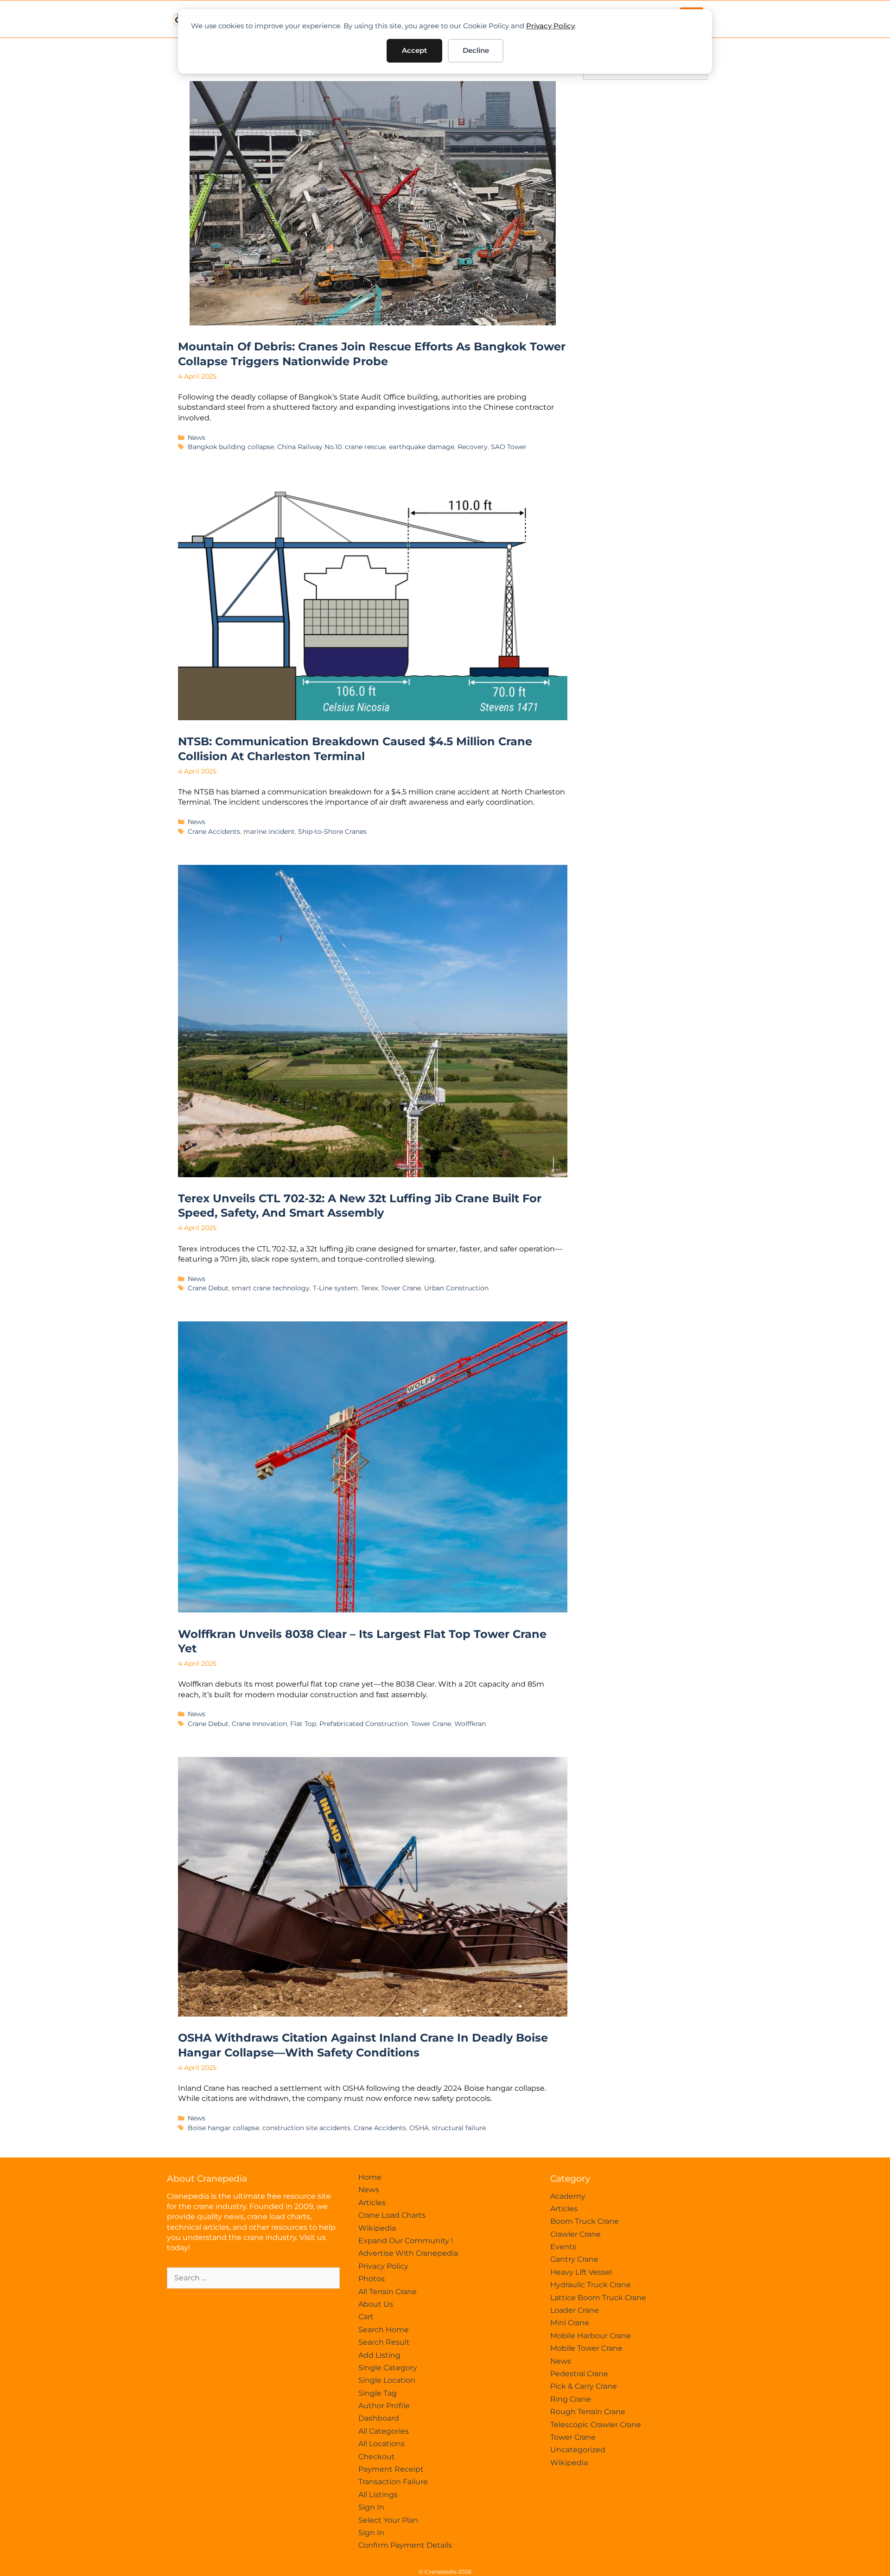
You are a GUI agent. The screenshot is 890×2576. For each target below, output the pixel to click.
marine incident (269, 831)
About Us (376, 2304)
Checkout (377, 2457)
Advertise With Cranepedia (408, 2253)
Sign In (371, 2507)
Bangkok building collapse (231, 447)
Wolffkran (470, 1724)
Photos (372, 2279)
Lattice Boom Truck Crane (598, 2298)
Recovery (473, 447)
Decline (476, 50)
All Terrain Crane (388, 2292)
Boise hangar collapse (223, 2128)
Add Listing (379, 2355)
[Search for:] (253, 2278)
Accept (414, 50)
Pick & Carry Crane (584, 2386)
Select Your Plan (388, 2520)
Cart (366, 2317)
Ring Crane (571, 2399)
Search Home (384, 2330)
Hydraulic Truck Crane (591, 2285)
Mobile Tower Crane (586, 2348)
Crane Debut (208, 1288)
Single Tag (378, 2393)
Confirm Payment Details (405, 2545)
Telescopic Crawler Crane (596, 2425)
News (197, 438)
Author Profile (384, 2406)
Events (563, 2247)
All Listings (378, 2495)
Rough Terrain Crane (588, 2412)
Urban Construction (456, 1288)
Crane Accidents (214, 831)
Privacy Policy (550, 26)
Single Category (388, 2368)
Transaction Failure (393, 2482)
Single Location (387, 2380)
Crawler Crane (575, 2234)
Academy (568, 2196)
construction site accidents (306, 2128)
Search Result (384, 2342)
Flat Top (303, 1724)
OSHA (419, 2128)
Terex (369, 1288)
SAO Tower (509, 447)
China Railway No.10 (309, 447)
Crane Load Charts (392, 2215)
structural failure (459, 2128)
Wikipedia (377, 2228)
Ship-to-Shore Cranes (332, 831)
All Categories (384, 2431)
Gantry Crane (574, 2259)
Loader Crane (575, 2310)
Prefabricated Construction (364, 1724)
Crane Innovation (259, 1724)
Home (370, 2177)
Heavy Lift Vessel (581, 2272)
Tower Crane (401, 1288)
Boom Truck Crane (585, 2221)
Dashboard (379, 2418)
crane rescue (365, 447)
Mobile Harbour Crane (591, 2336)
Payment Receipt (391, 2469)
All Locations (381, 2444)
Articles (372, 2203)
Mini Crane (570, 2323)
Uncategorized (578, 2450)
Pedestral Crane (579, 2374)
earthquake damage (422, 447)
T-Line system (335, 1288)
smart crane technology (271, 1288)
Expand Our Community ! (406, 2241)
